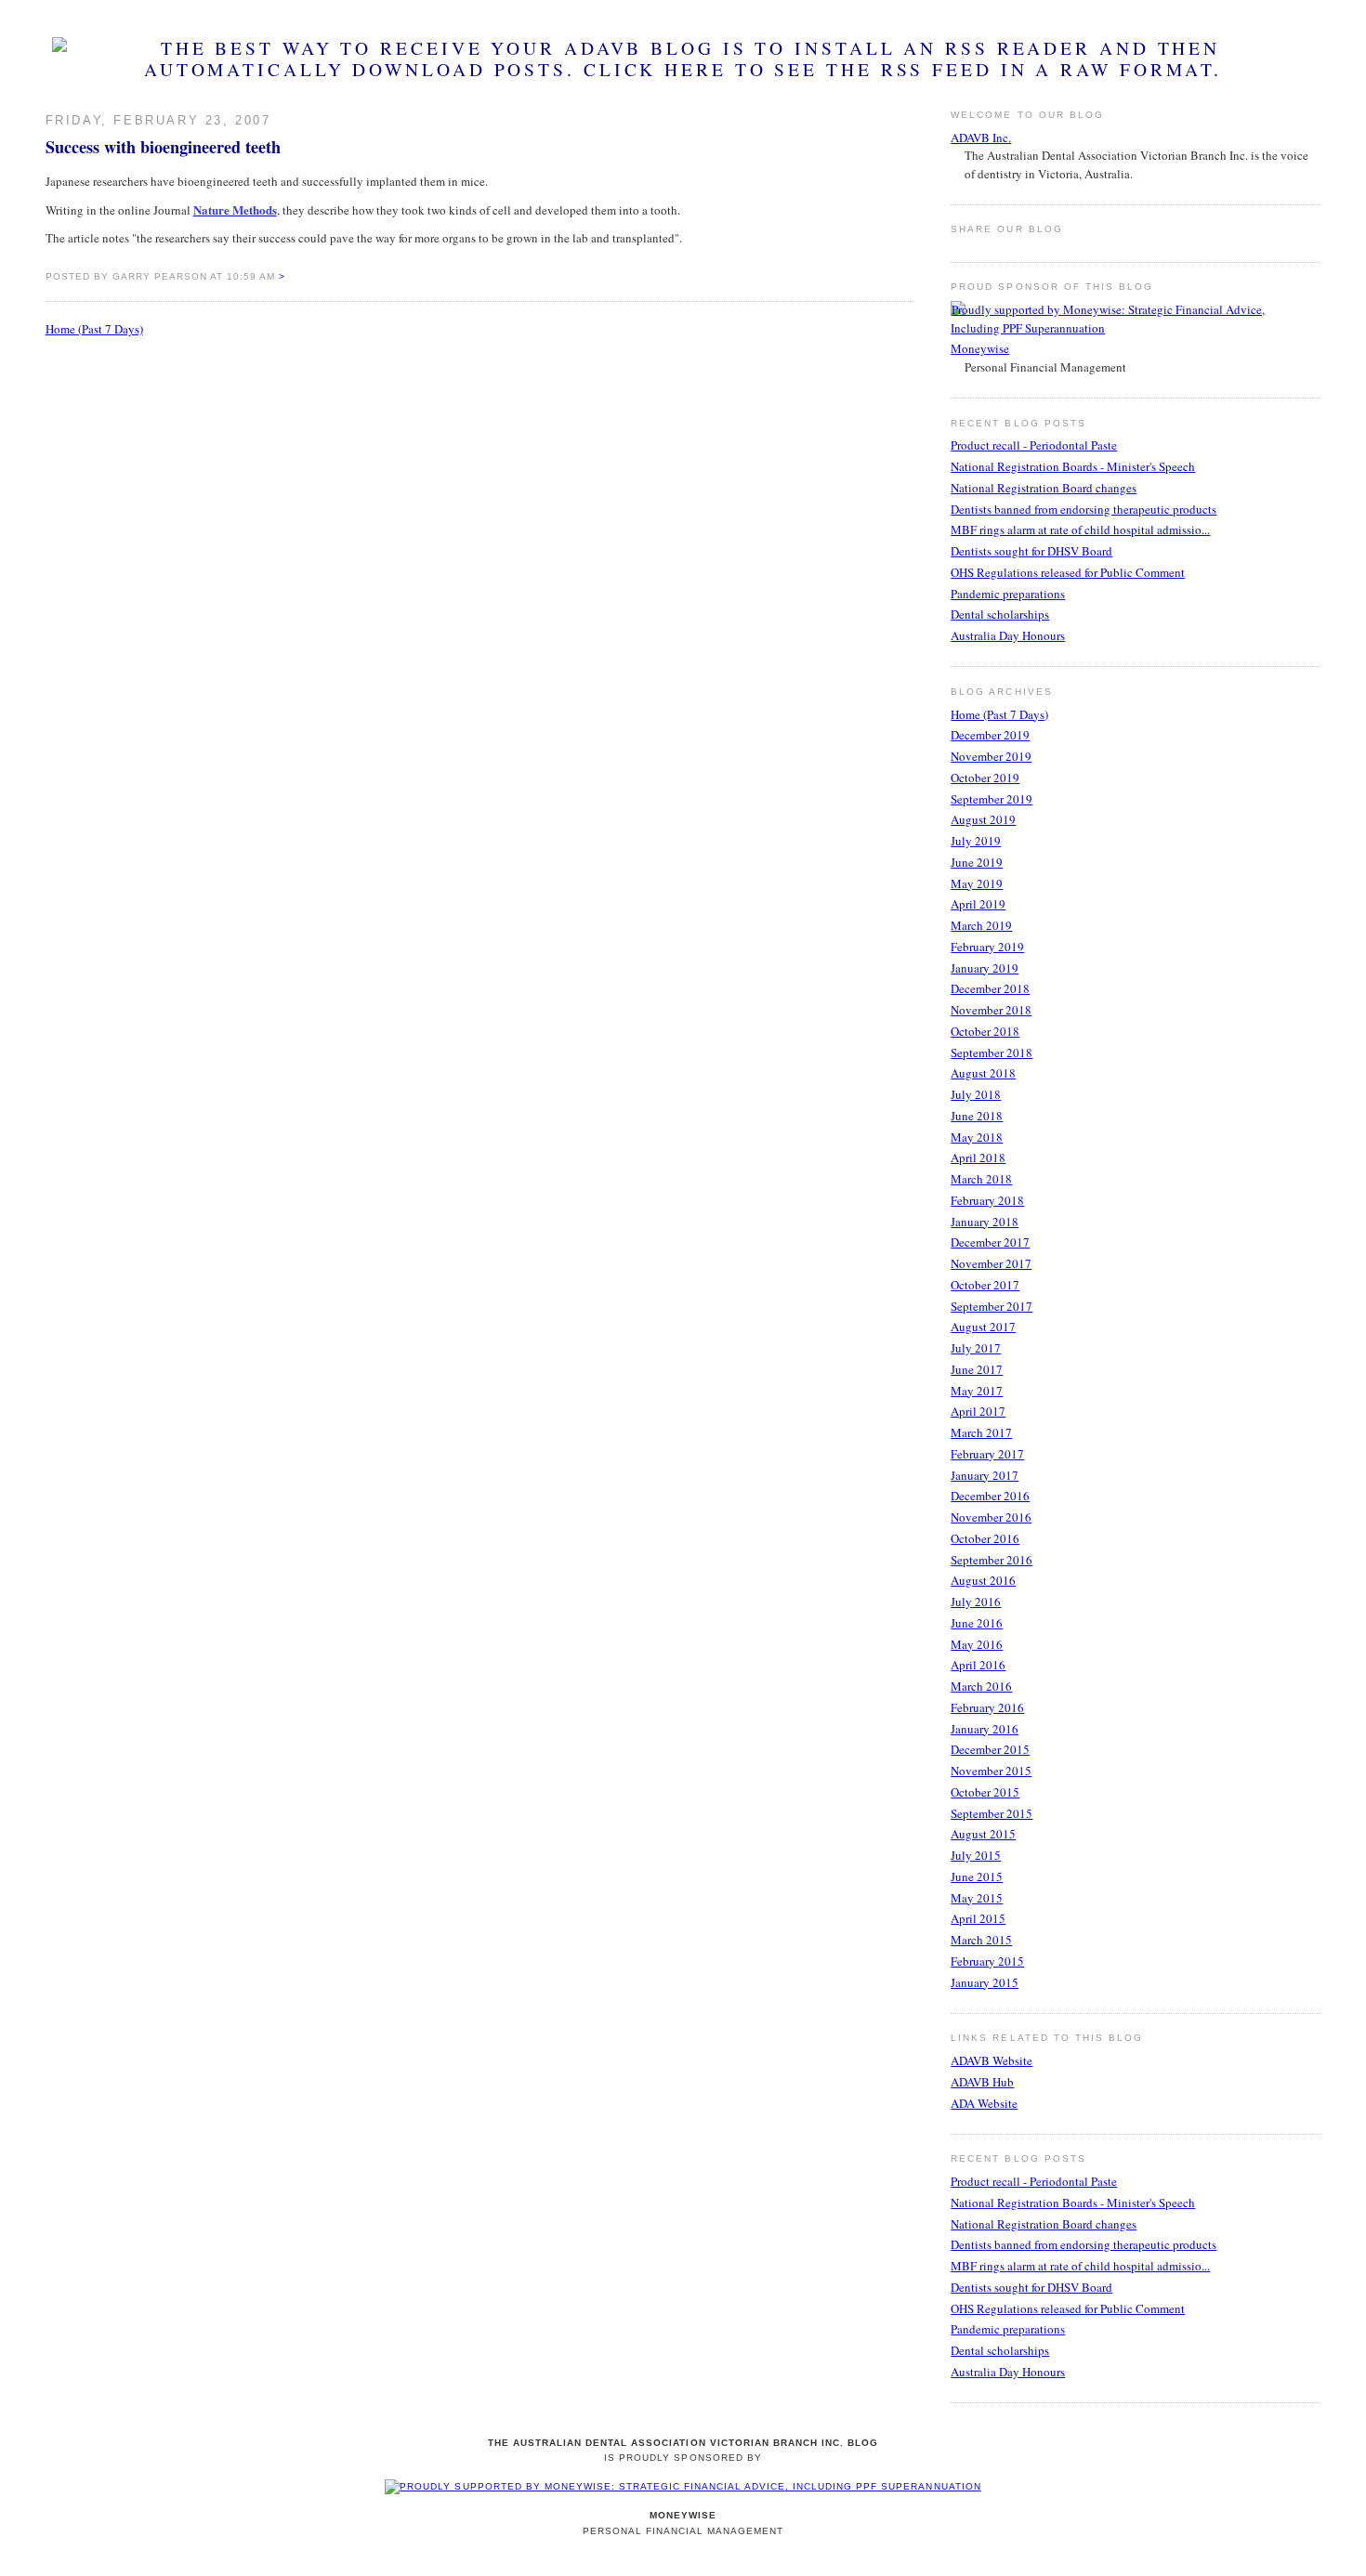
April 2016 (978, 1665)
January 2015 (985, 1982)
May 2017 (977, 1391)
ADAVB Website (992, 2060)
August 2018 (983, 1073)
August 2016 (983, 1580)
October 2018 (985, 1031)
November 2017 (991, 1263)
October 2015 (985, 1792)
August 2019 (983, 819)
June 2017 (977, 1369)
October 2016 (985, 1538)
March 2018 (981, 1179)
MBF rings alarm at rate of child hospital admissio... (1080, 530)
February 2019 (987, 947)
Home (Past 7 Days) (94, 329)
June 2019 (977, 862)
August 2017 (983, 1327)
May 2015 (977, 1898)
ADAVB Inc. (981, 137)
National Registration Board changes (1044, 488)
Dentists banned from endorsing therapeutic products (1084, 509)
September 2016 (992, 1560)
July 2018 (976, 1094)
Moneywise (980, 348)
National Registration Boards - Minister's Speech (1073, 466)
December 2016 (990, 1496)
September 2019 (992, 799)
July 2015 (976, 1855)
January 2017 (985, 1475)
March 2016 (981, 1686)
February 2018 (987, 1200)
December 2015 (990, 1749)
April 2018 (978, 1157)
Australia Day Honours (1008, 635)
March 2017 (981, 1432)
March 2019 (981, 925)
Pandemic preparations (1008, 594)
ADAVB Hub (982, 2082)
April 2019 (978, 904)
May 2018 (977, 1137)
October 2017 (985, 1285)
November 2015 (991, 1771)
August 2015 (983, 1834)
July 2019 (976, 841)
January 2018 (985, 1222)
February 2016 (987, 1707)
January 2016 (985, 1729)
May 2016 (977, 1644)
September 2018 (992, 1053)
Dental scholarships (1000, 614)
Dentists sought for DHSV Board (1031, 551)
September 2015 (992, 1813)
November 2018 (991, 1010)
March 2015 (981, 1940)
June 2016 (977, 1623)
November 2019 (991, 756)
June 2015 (977, 1876)
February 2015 (987, 1961)
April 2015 (978, 1918)
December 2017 (990, 1242)
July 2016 (976, 1602)
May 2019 (977, 883)
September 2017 (992, 1306)
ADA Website (984, 2103)
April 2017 (978, 1411)
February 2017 (987, 1454)
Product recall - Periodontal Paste (1034, 445)
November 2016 (991, 1517)
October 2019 (985, 778)
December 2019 (990, 735)
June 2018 (977, 1116)
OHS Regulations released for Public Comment (1068, 572)
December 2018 (990, 988)
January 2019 (985, 968)
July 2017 (976, 1348)
